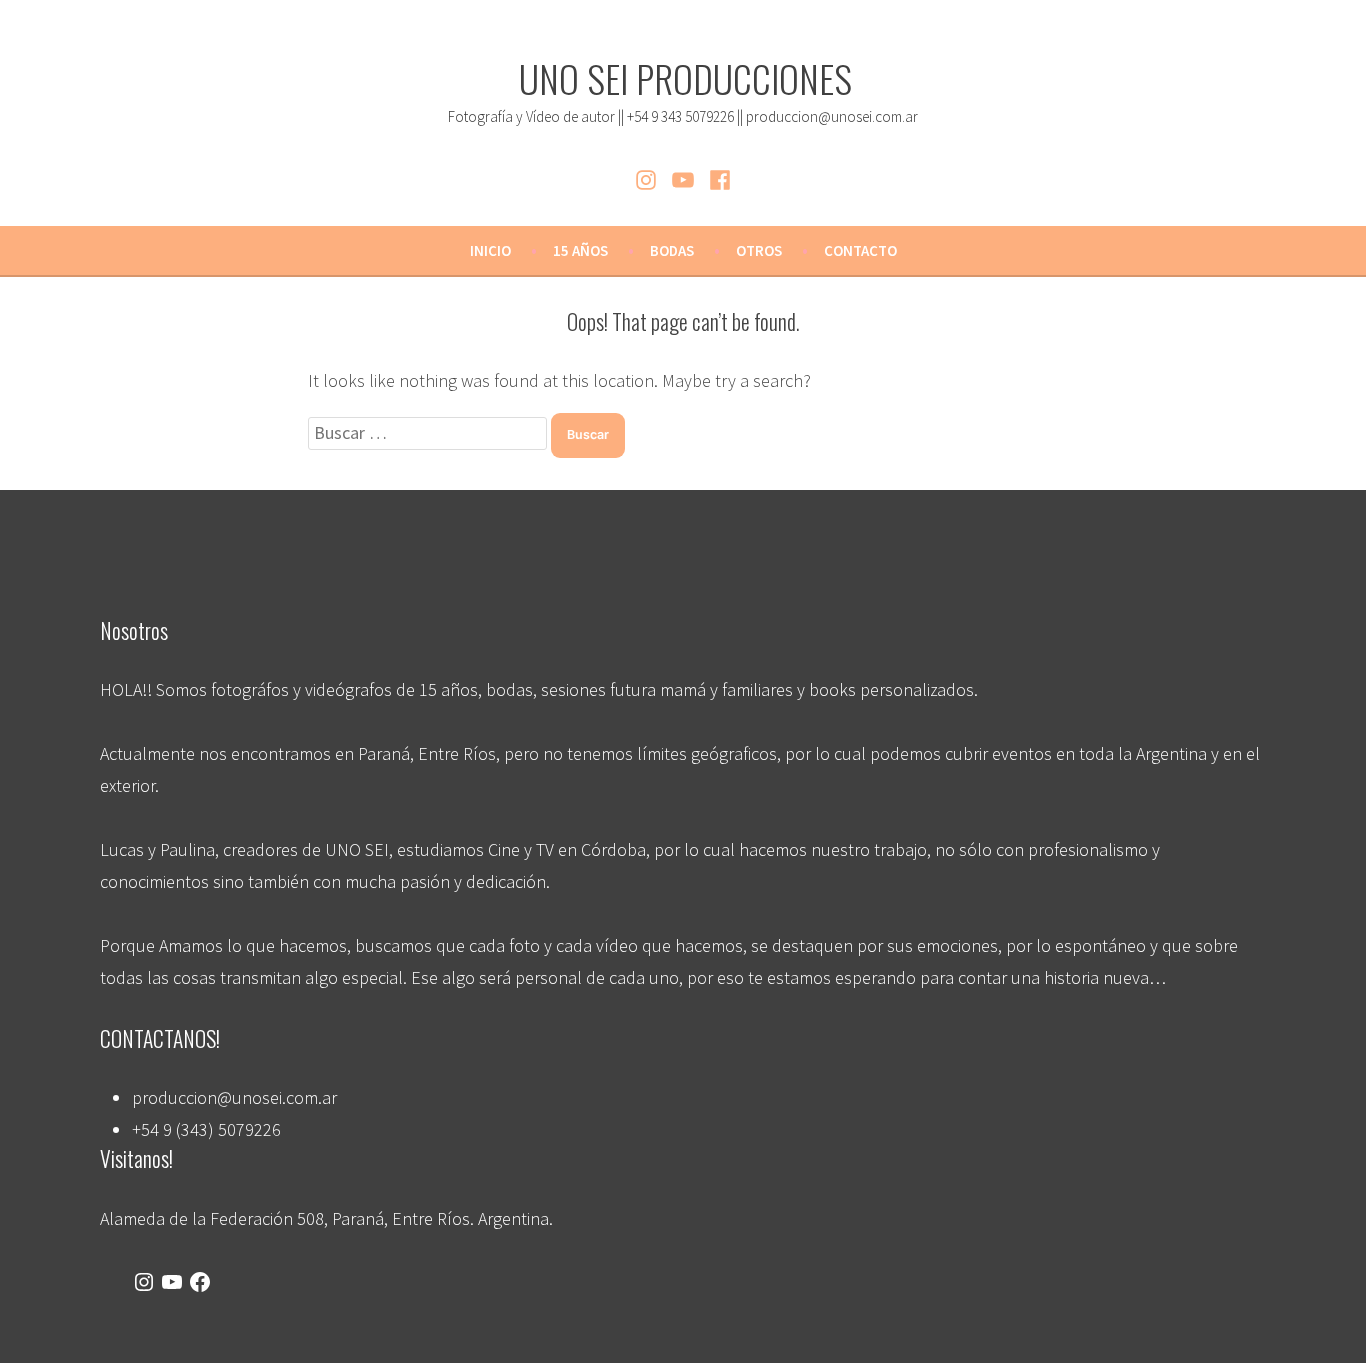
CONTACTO (860, 250)
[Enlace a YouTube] (172, 1282)
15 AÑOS (580, 250)
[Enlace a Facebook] (200, 1282)
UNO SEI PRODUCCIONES (685, 78)
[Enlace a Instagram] (144, 1282)
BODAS (672, 250)
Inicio (490, 250)
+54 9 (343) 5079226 (206, 1129)
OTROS (759, 250)
